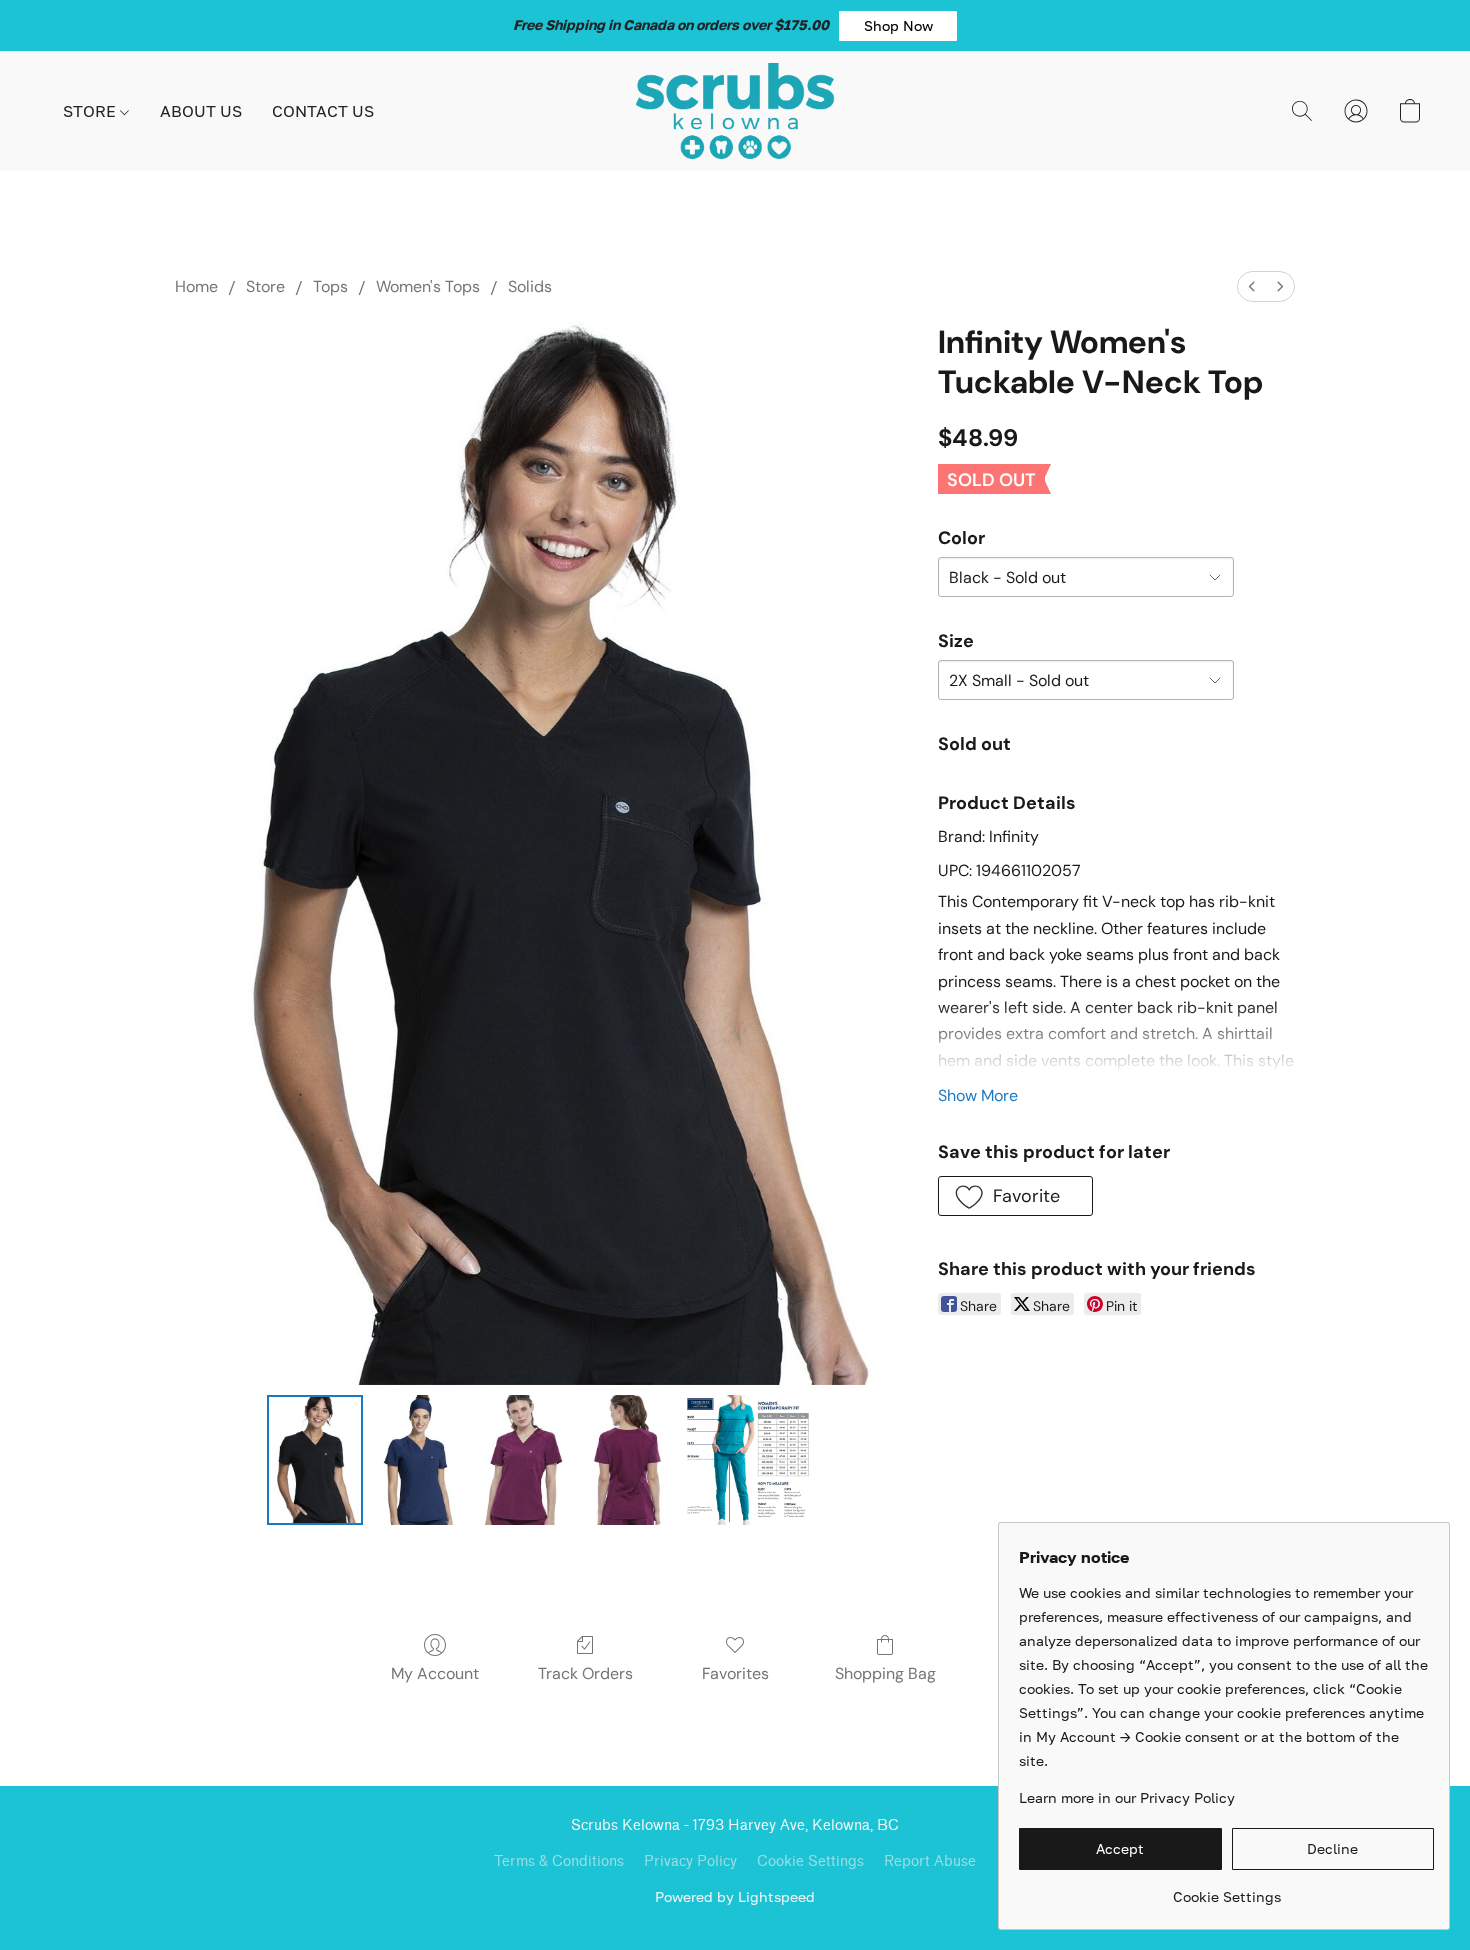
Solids (530, 286)
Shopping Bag (885, 1673)
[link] (1226, 1889)
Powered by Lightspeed (735, 1896)
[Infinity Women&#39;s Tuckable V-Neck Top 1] (419, 1460)
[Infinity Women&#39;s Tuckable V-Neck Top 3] (627, 1460)
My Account (435, 1673)
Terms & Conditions (559, 1861)
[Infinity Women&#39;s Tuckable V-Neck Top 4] (748, 1460)
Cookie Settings (810, 1861)
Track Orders (585, 1673)
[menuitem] (1252, 286)
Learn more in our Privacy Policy (1127, 1797)
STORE (91, 111)
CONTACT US (323, 111)
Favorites (735, 1673)
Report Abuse (930, 1861)
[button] (898, 26)
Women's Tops (428, 286)
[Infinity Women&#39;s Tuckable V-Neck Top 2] (523, 1460)
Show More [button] (978, 1095)
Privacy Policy (690, 1861)
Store (265, 286)
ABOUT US (201, 111)
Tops (330, 286)
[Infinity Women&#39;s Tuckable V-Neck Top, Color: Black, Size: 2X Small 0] (315, 1460)
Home (196, 286)
